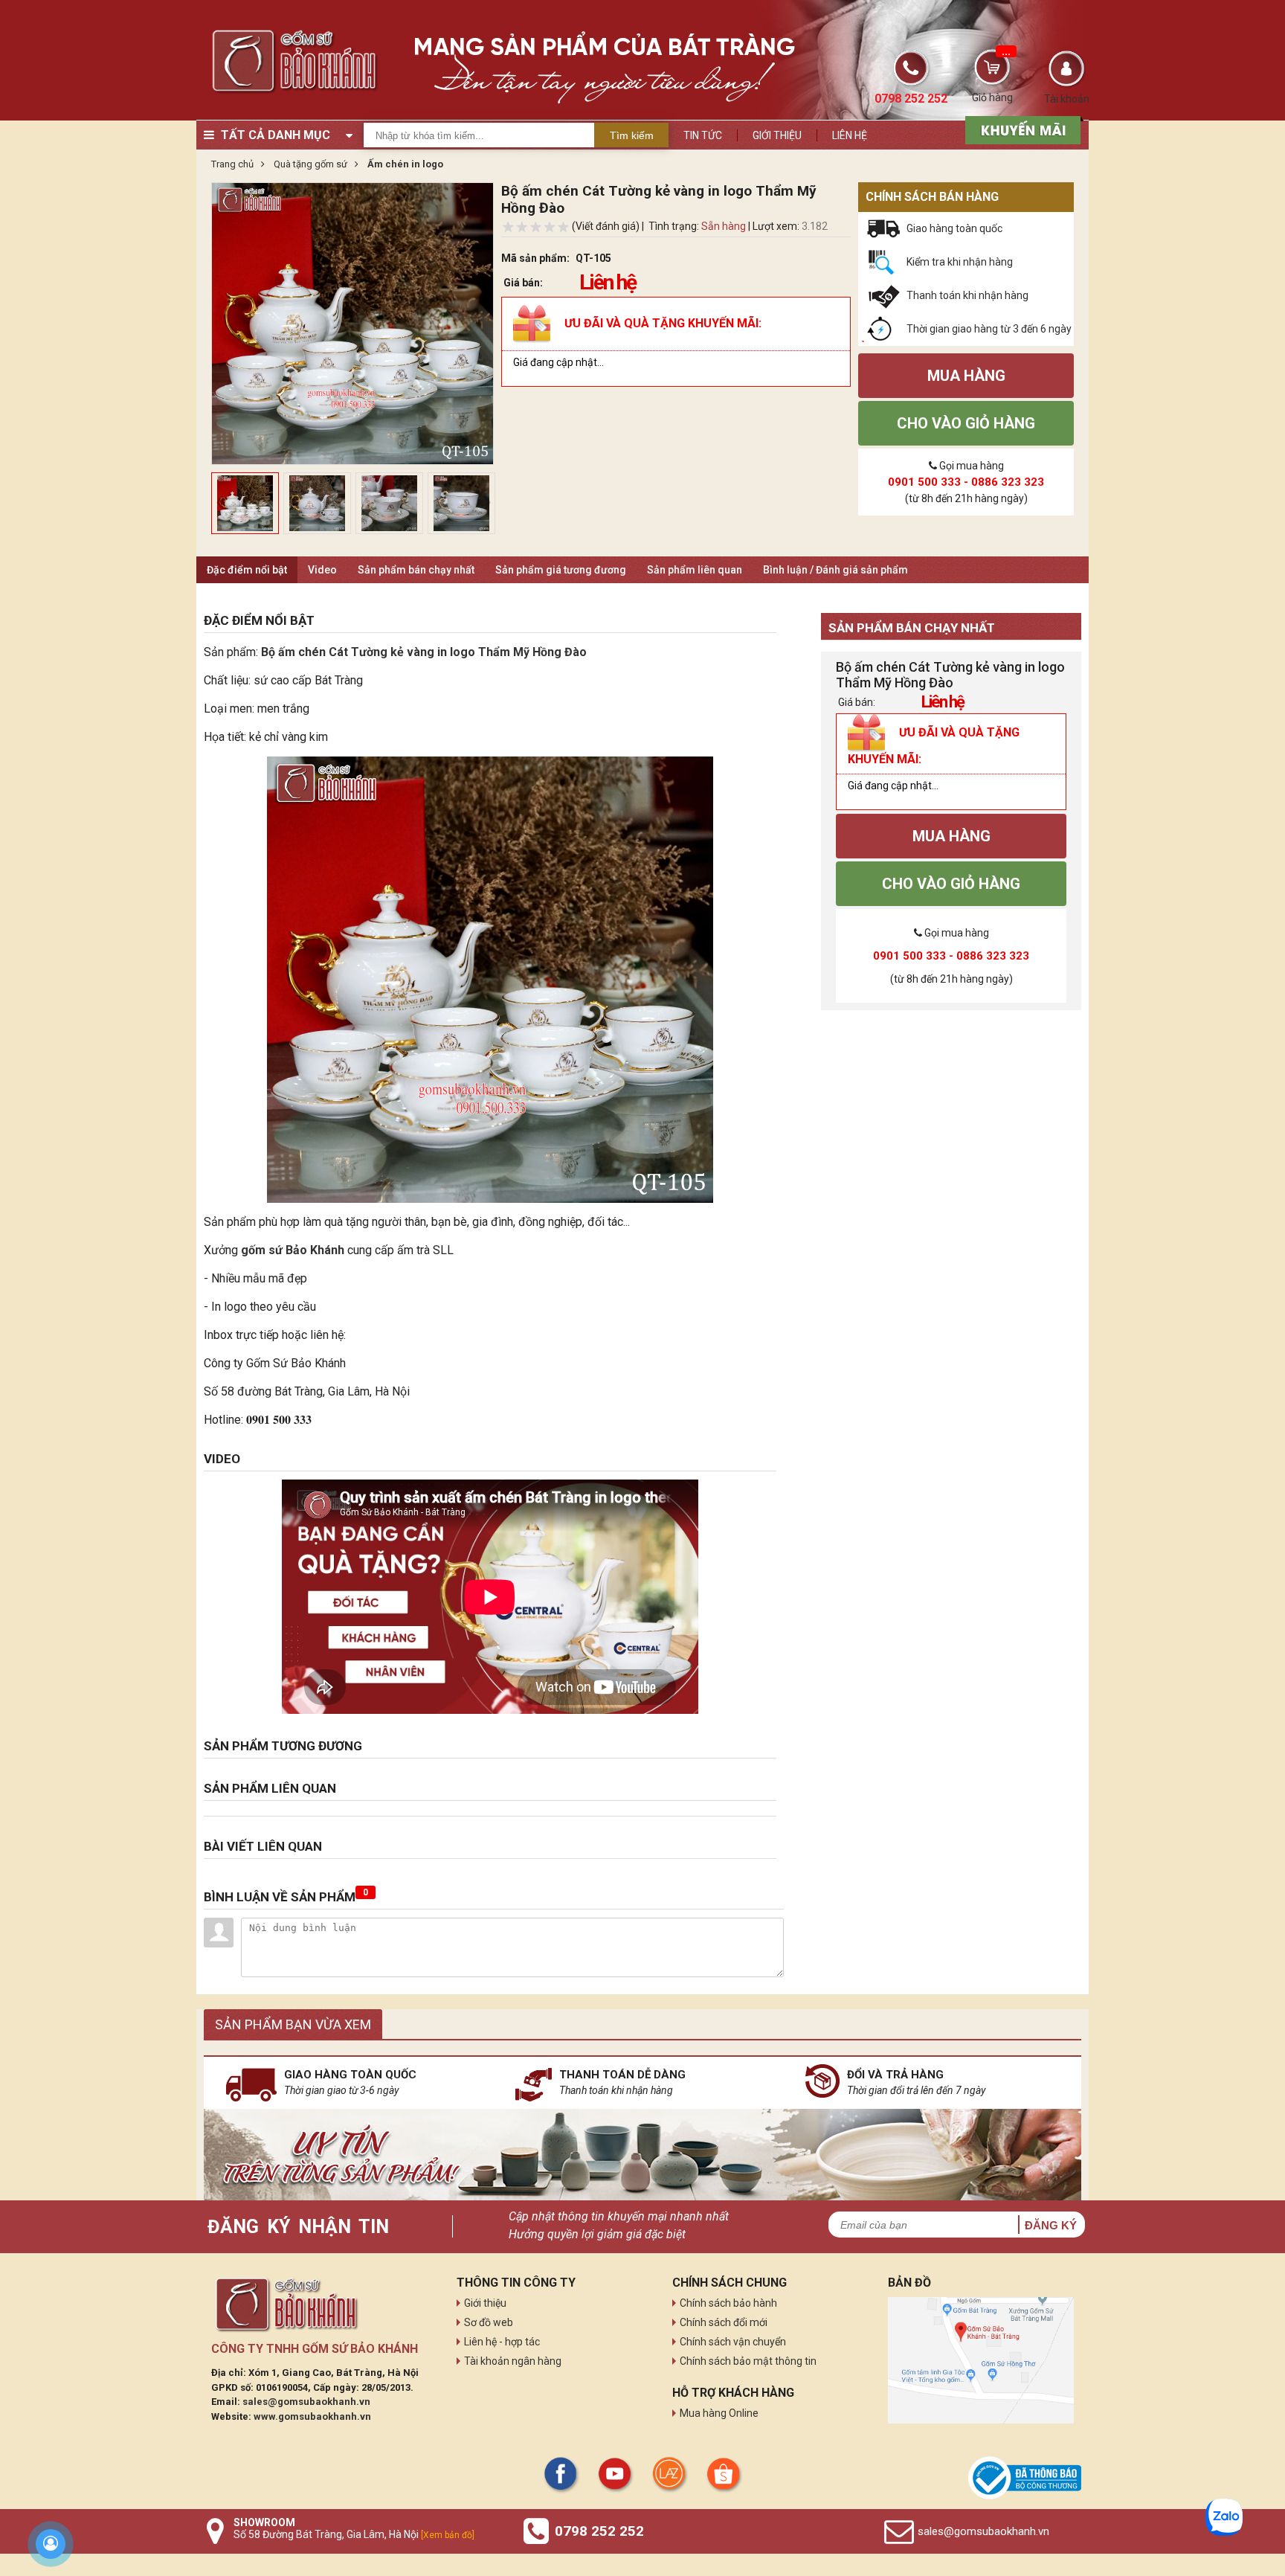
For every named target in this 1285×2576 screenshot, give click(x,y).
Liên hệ (850, 135)
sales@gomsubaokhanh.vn (306, 2402)
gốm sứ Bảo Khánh (293, 1250)
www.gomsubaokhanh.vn (312, 2416)
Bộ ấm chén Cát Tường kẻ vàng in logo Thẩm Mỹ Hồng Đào (424, 652)
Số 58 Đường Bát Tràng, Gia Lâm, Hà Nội (354, 2534)
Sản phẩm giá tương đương (561, 570)
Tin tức (703, 135)
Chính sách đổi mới (724, 2322)
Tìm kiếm (632, 135)
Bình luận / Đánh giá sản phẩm (835, 570)
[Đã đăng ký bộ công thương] (1025, 2478)
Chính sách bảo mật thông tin (748, 2361)
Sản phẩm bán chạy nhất (416, 570)
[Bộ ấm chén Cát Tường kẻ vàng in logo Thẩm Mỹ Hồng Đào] (490, 980)
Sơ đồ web (489, 2322)
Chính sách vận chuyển (733, 2342)
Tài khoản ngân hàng (513, 2361)
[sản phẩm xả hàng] (1021, 129)
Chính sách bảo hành (728, 2303)
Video (322, 570)
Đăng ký (1051, 2225)
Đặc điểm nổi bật (247, 570)
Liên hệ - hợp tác (502, 2342)
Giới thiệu (777, 135)
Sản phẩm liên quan (695, 570)
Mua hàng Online (719, 2413)
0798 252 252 (599, 2531)
